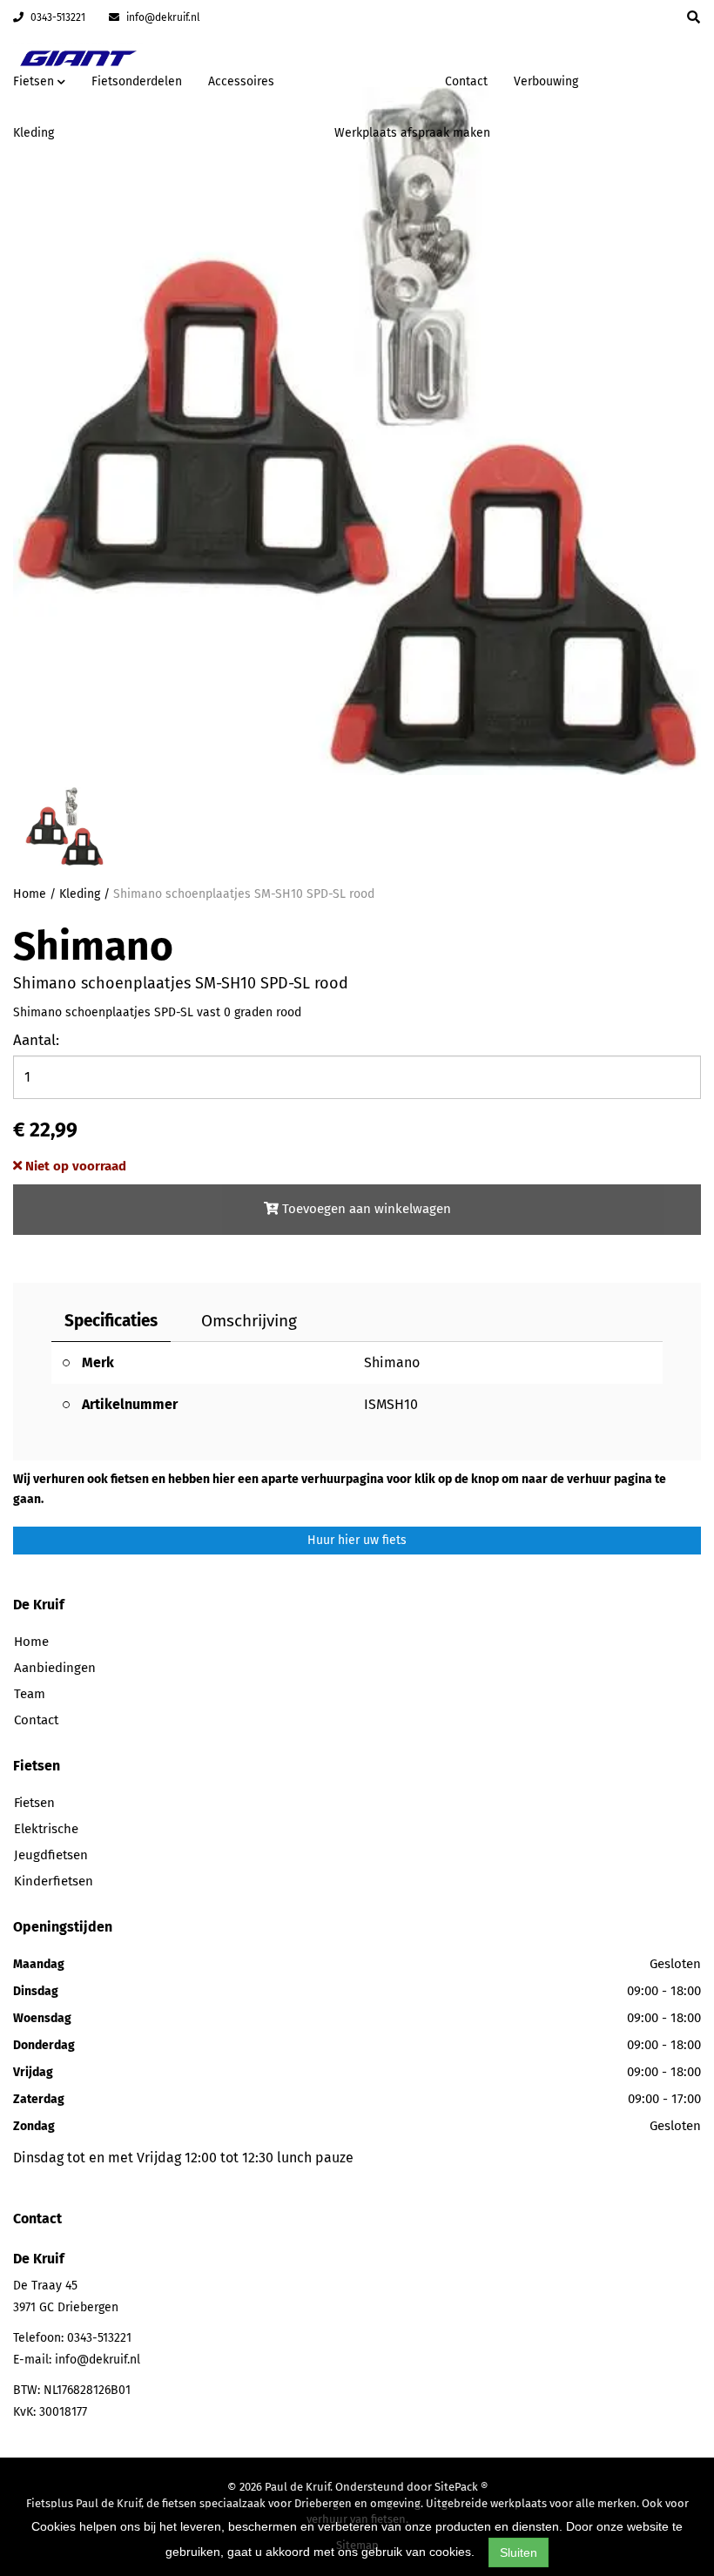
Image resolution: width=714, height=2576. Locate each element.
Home (30, 894)
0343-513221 (57, 17)
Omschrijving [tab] (249, 1321)
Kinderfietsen (54, 1881)
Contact (466, 81)
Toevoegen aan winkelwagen (365, 1209)
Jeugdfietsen (51, 1855)
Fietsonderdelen (137, 81)
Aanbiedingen (377, 79)
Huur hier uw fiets (357, 1540)
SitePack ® (461, 2487)
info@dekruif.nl (162, 17)
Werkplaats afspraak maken (412, 133)
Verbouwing (546, 81)
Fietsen (34, 1803)
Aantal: (36, 1040)
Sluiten (519, 2552)
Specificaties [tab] (111, 1321)
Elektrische (46, 1829)
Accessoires (241, 81)
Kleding (34, 133)
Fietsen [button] (35, 81)
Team (30, 1694)
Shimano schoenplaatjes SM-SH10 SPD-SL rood (244, 894)
